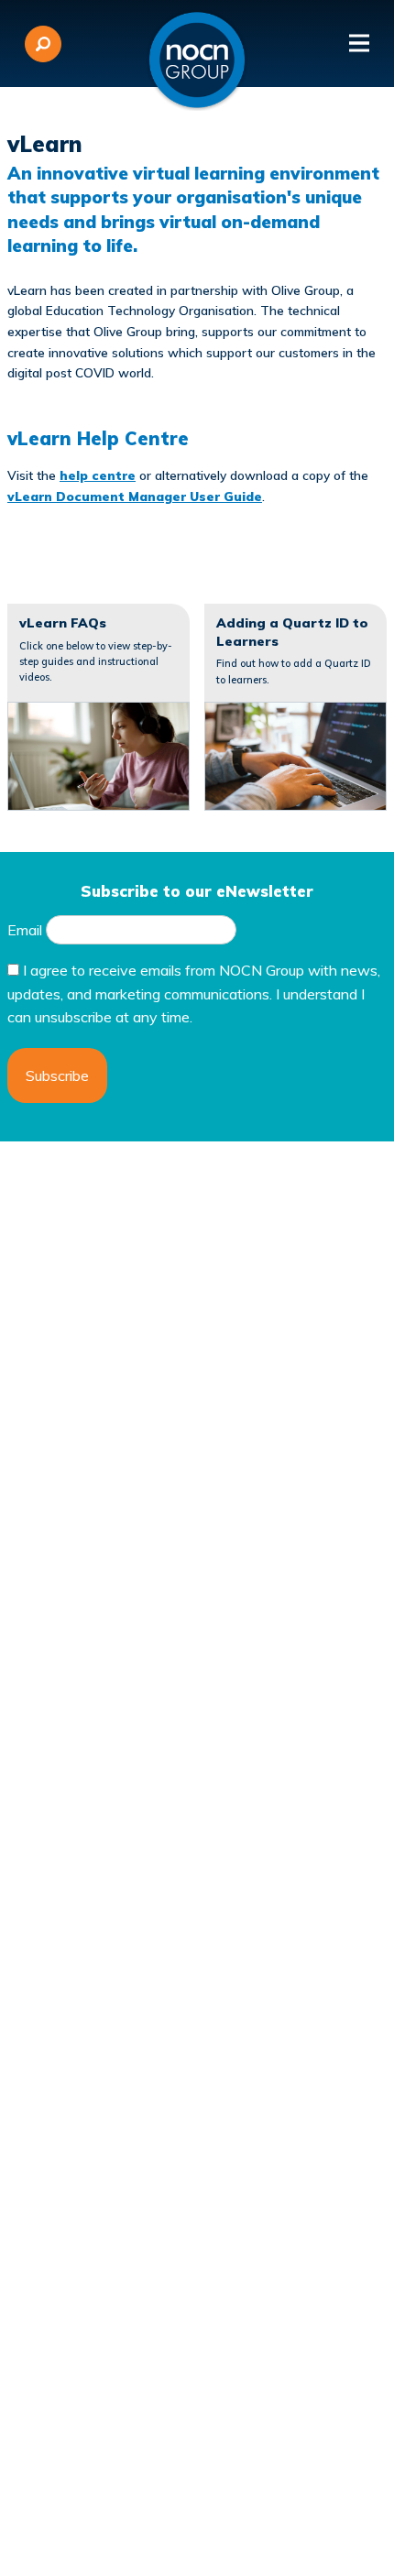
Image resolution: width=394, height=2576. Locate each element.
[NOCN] (197, 60)
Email (25, 930)
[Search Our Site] (43, 44)
